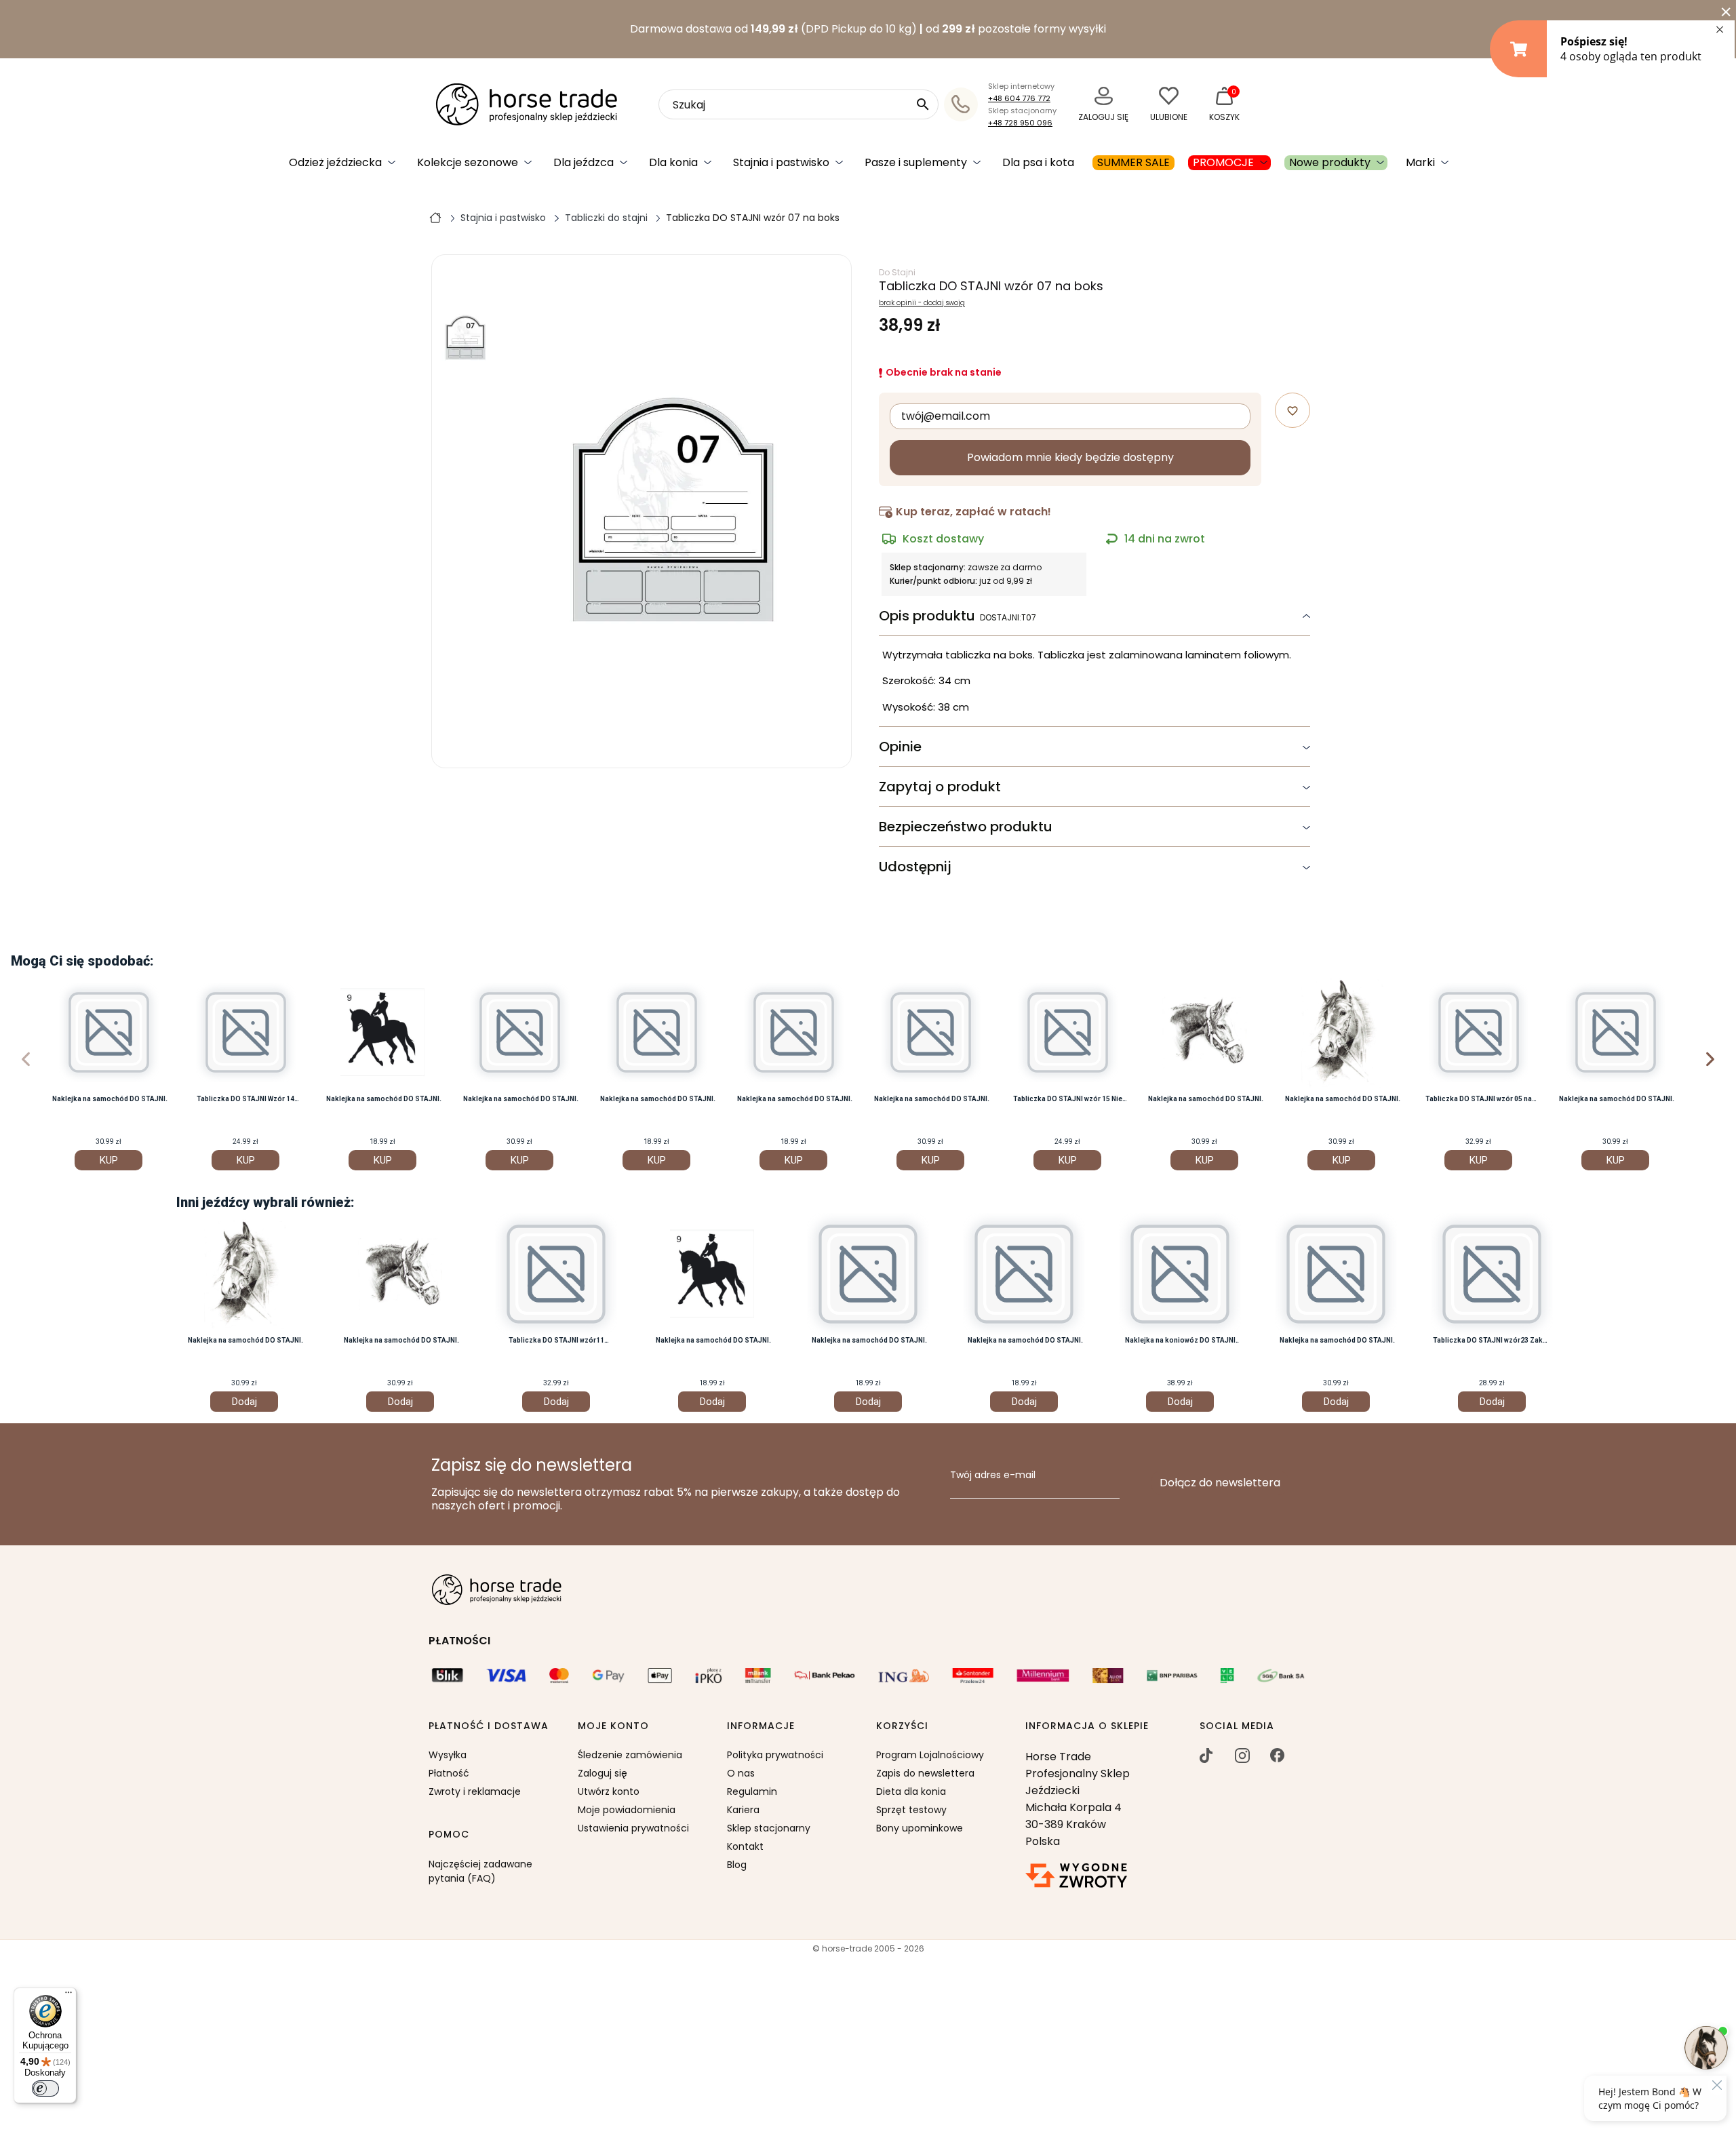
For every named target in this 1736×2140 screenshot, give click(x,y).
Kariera (743, 1810)
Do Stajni (897, 272)
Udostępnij (915, 867)
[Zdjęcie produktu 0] (466, 338)
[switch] (45, 2088)
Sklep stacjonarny (769, 1828)
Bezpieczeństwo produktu (966, 827)
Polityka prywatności (775, 1755)
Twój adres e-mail (993, 1475)
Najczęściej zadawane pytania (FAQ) (480, 1871)
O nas (741, 1773)
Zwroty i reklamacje (475, 1791)
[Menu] (68, 1996)
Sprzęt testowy (911, 1810)
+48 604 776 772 (1019, 98)
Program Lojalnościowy (930, 1755)
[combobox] (798, 104)
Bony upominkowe (920, 1828)
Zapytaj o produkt (940, 787)
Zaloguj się (603, 1773)
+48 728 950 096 (1020, 123)
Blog (737, 1865)
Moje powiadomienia (627, 1810)
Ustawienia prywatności (633, 1828)
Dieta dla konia (911, 1791)
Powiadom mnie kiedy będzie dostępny (1070, 457)
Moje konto (613, 1726)
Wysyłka (448, 1755)
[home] (435, 217)
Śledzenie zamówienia (630, 1755)
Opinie (900, 747)
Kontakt (745, 1846)
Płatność (449, 1773)
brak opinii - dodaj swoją (922, 303)
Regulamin (752, 1791)
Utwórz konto (609, 1791)
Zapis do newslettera (925, 1773)
